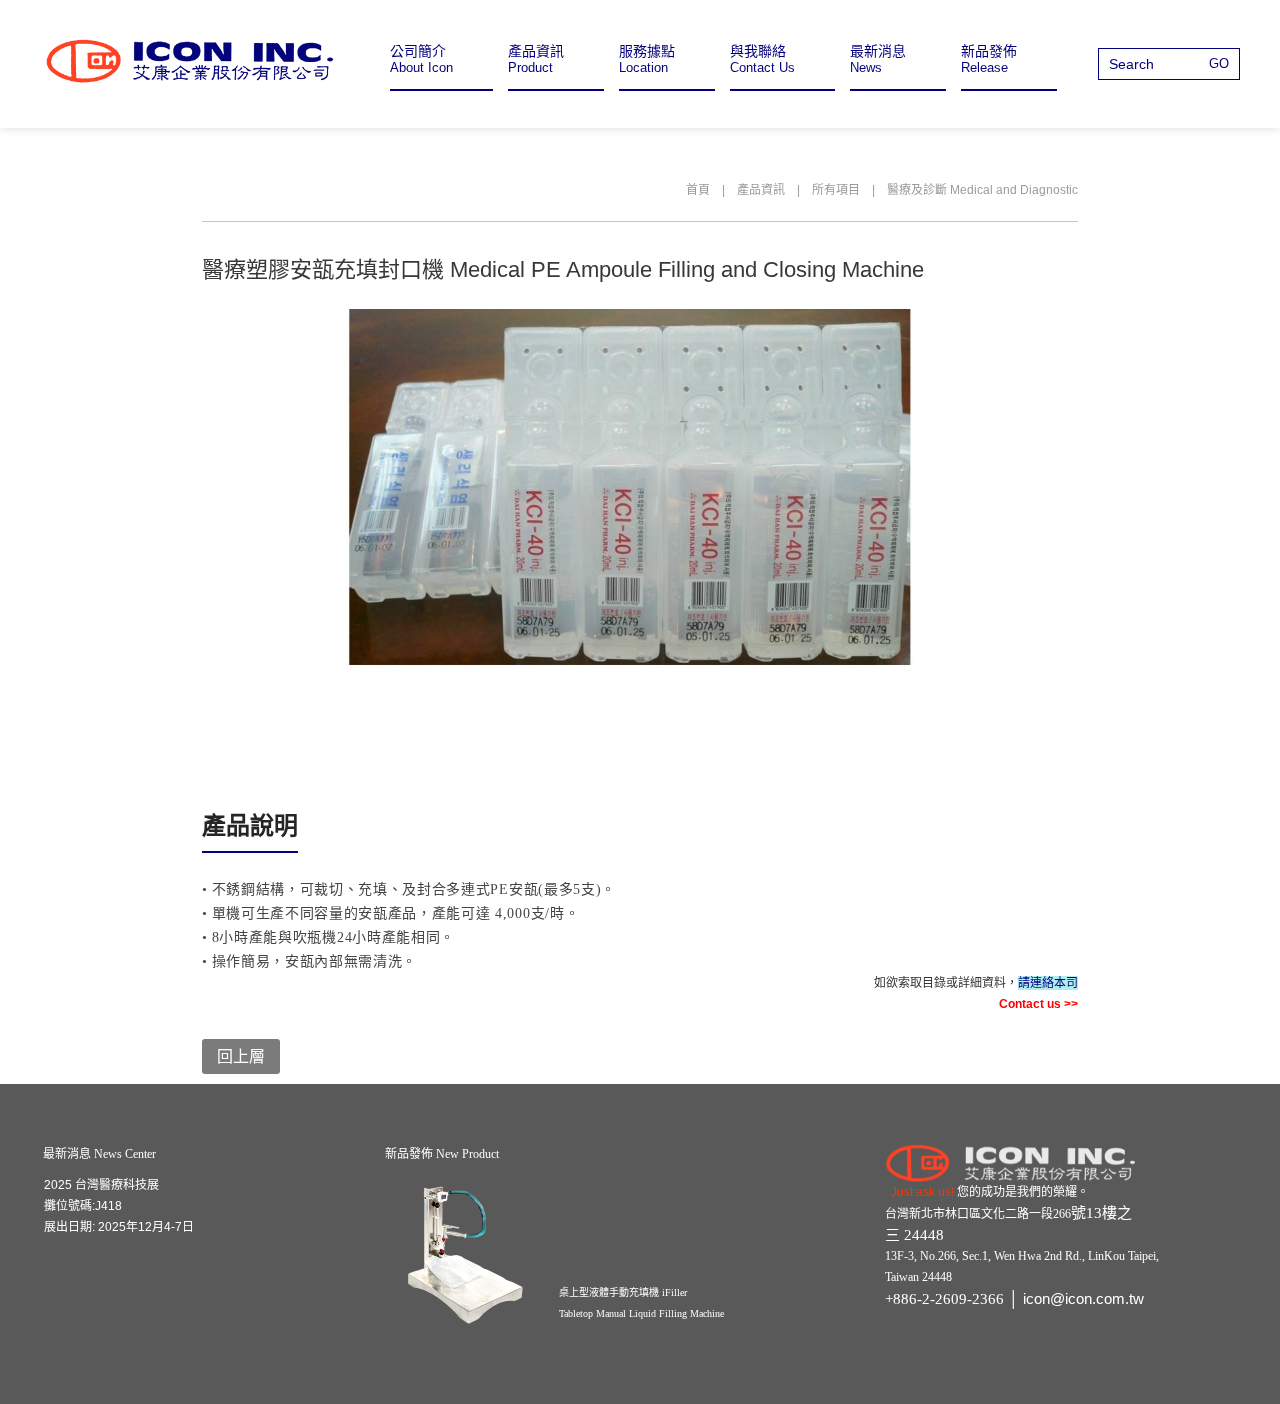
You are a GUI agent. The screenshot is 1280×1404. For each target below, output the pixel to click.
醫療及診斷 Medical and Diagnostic (982, 190)
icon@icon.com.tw (1083, 1298)
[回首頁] (190, 61)
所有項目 (836, 190)
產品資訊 (761, 190)
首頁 (698, 190)
